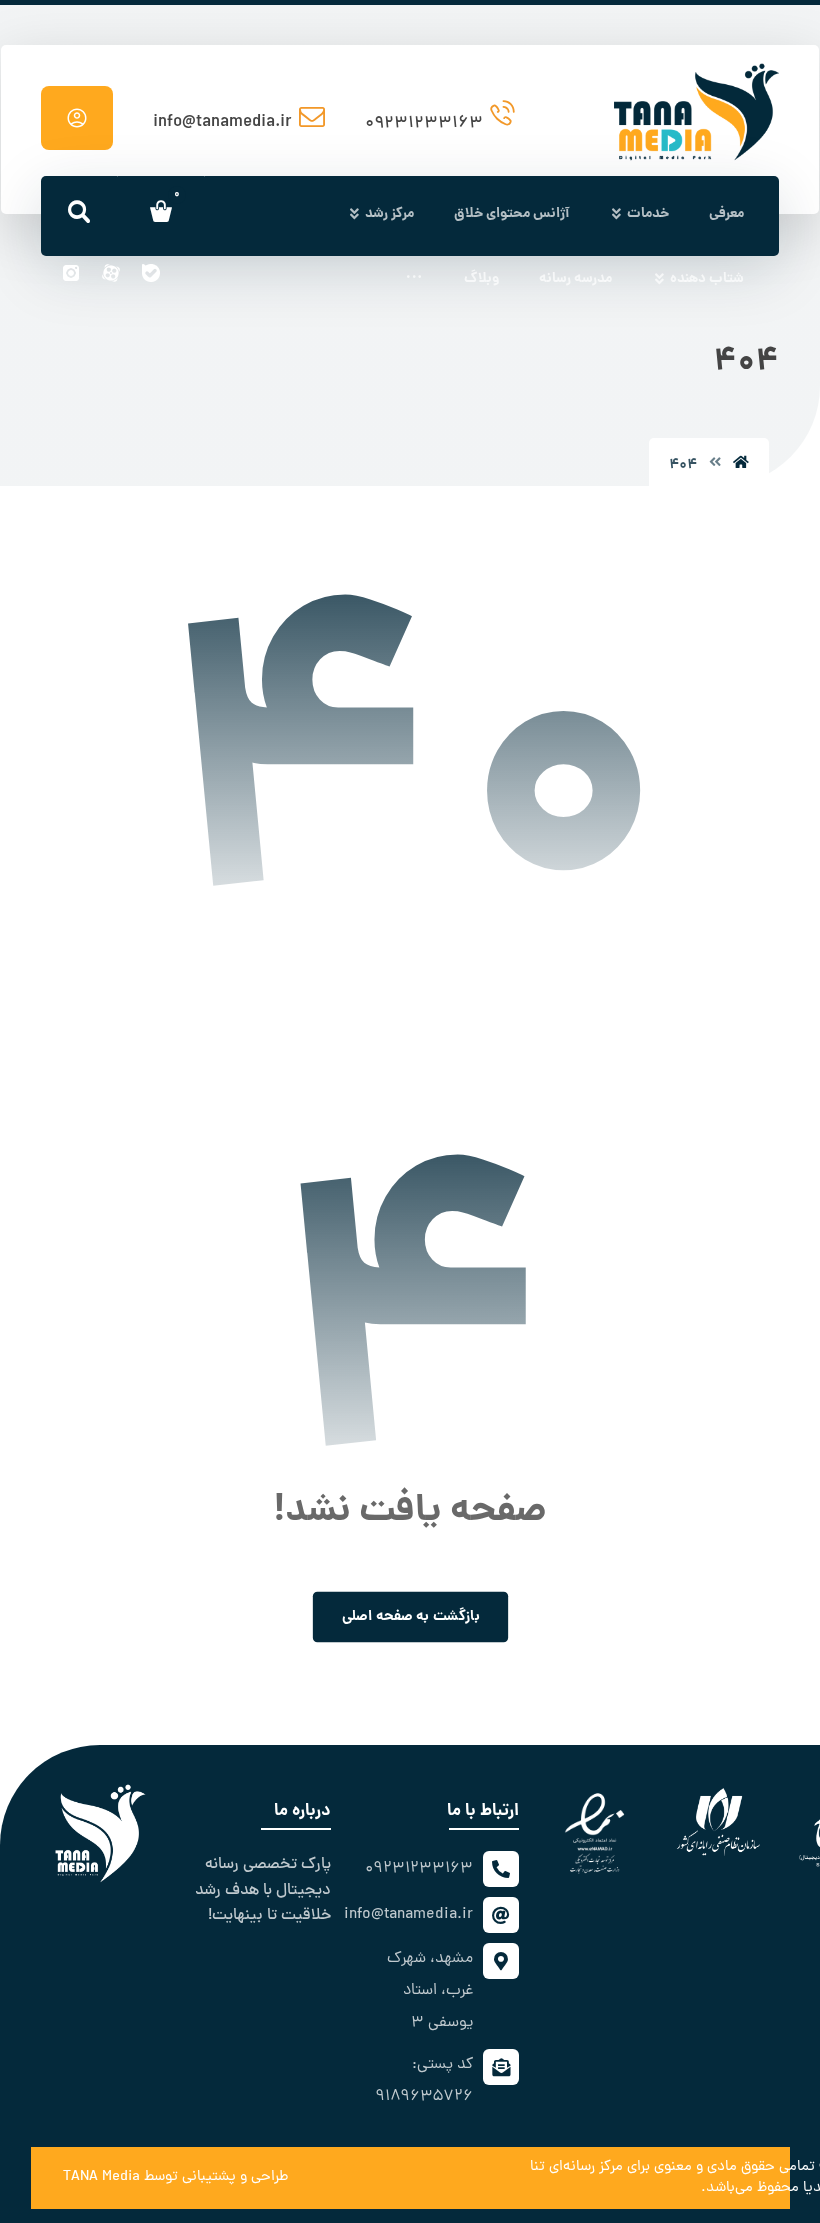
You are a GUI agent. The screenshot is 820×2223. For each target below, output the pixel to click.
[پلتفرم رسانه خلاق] (696, 82)
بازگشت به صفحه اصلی (410, 1616)
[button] (414, 280)
